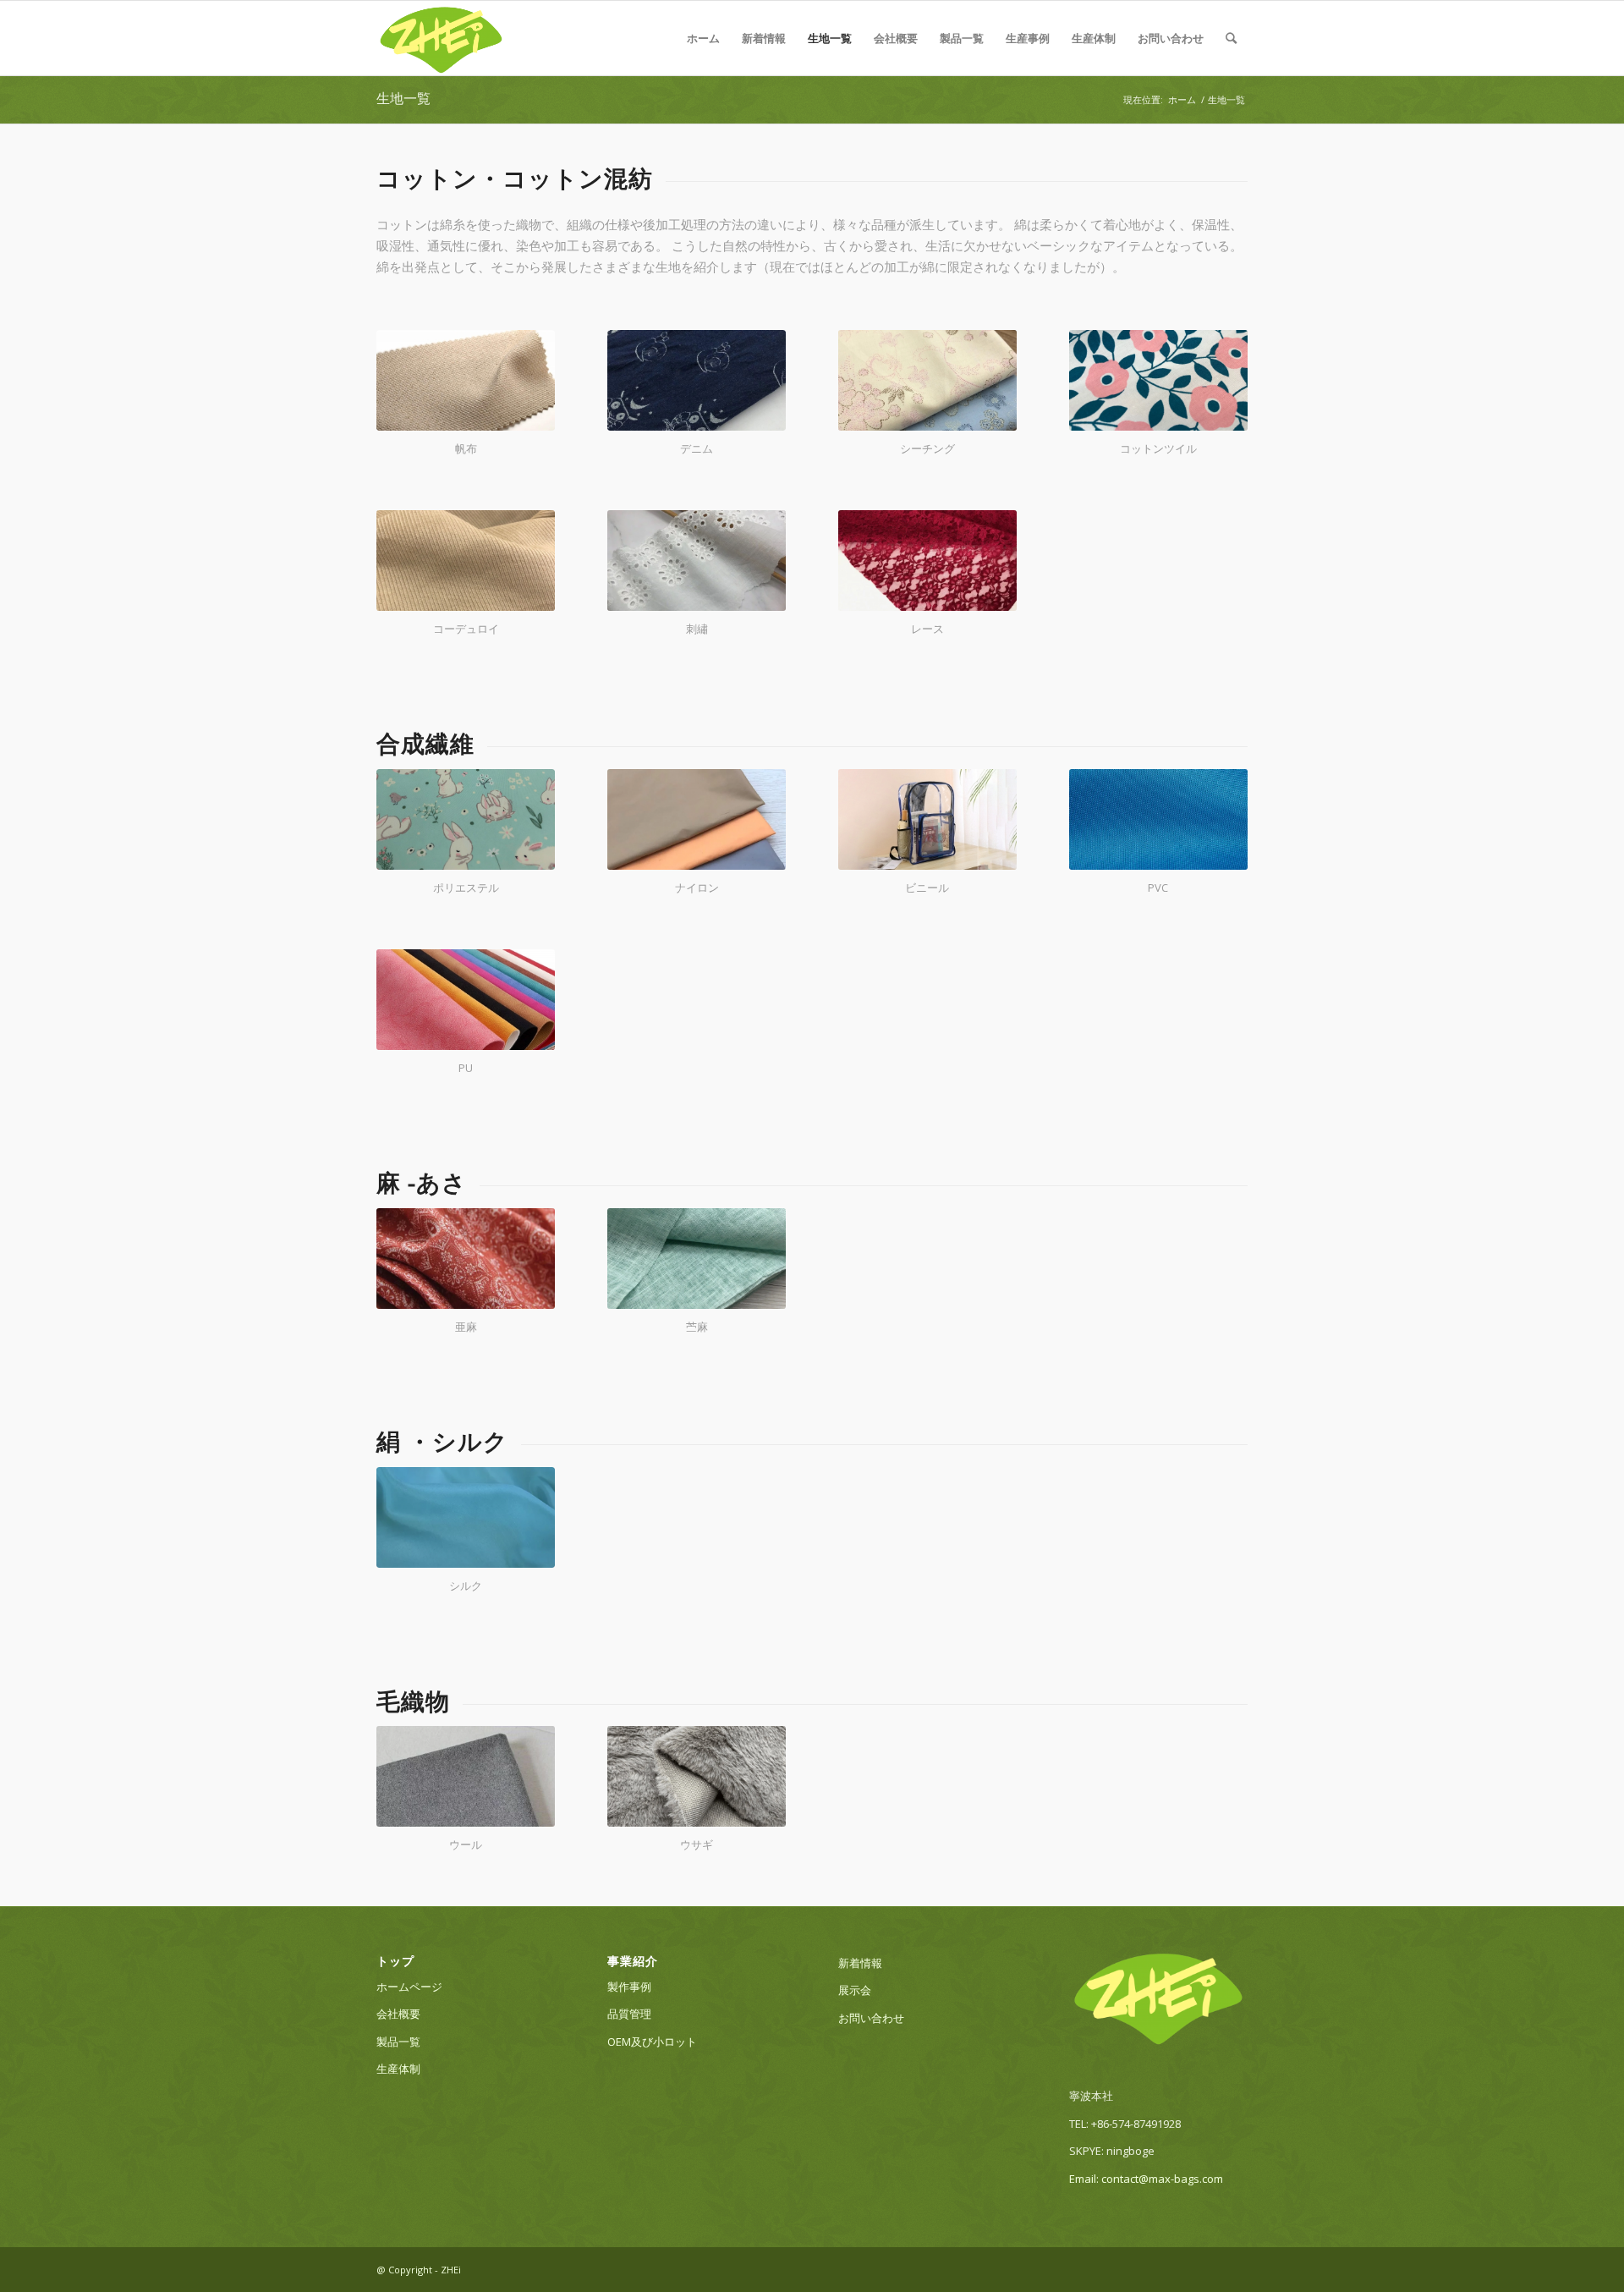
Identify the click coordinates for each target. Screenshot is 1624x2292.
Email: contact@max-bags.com (1146, 2179)
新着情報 (764, 38)
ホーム (703, 38)
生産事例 (1028, 38)
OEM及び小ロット (652, 2042)
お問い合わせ (1171, 38)
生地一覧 (830, 38)
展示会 (855, 1990)
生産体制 (1094, 38)
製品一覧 (962, 38)
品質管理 (629, 2014)
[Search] (1231, 38)
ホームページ (409, 1987)
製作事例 (629, 1987)
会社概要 (896, 38)
